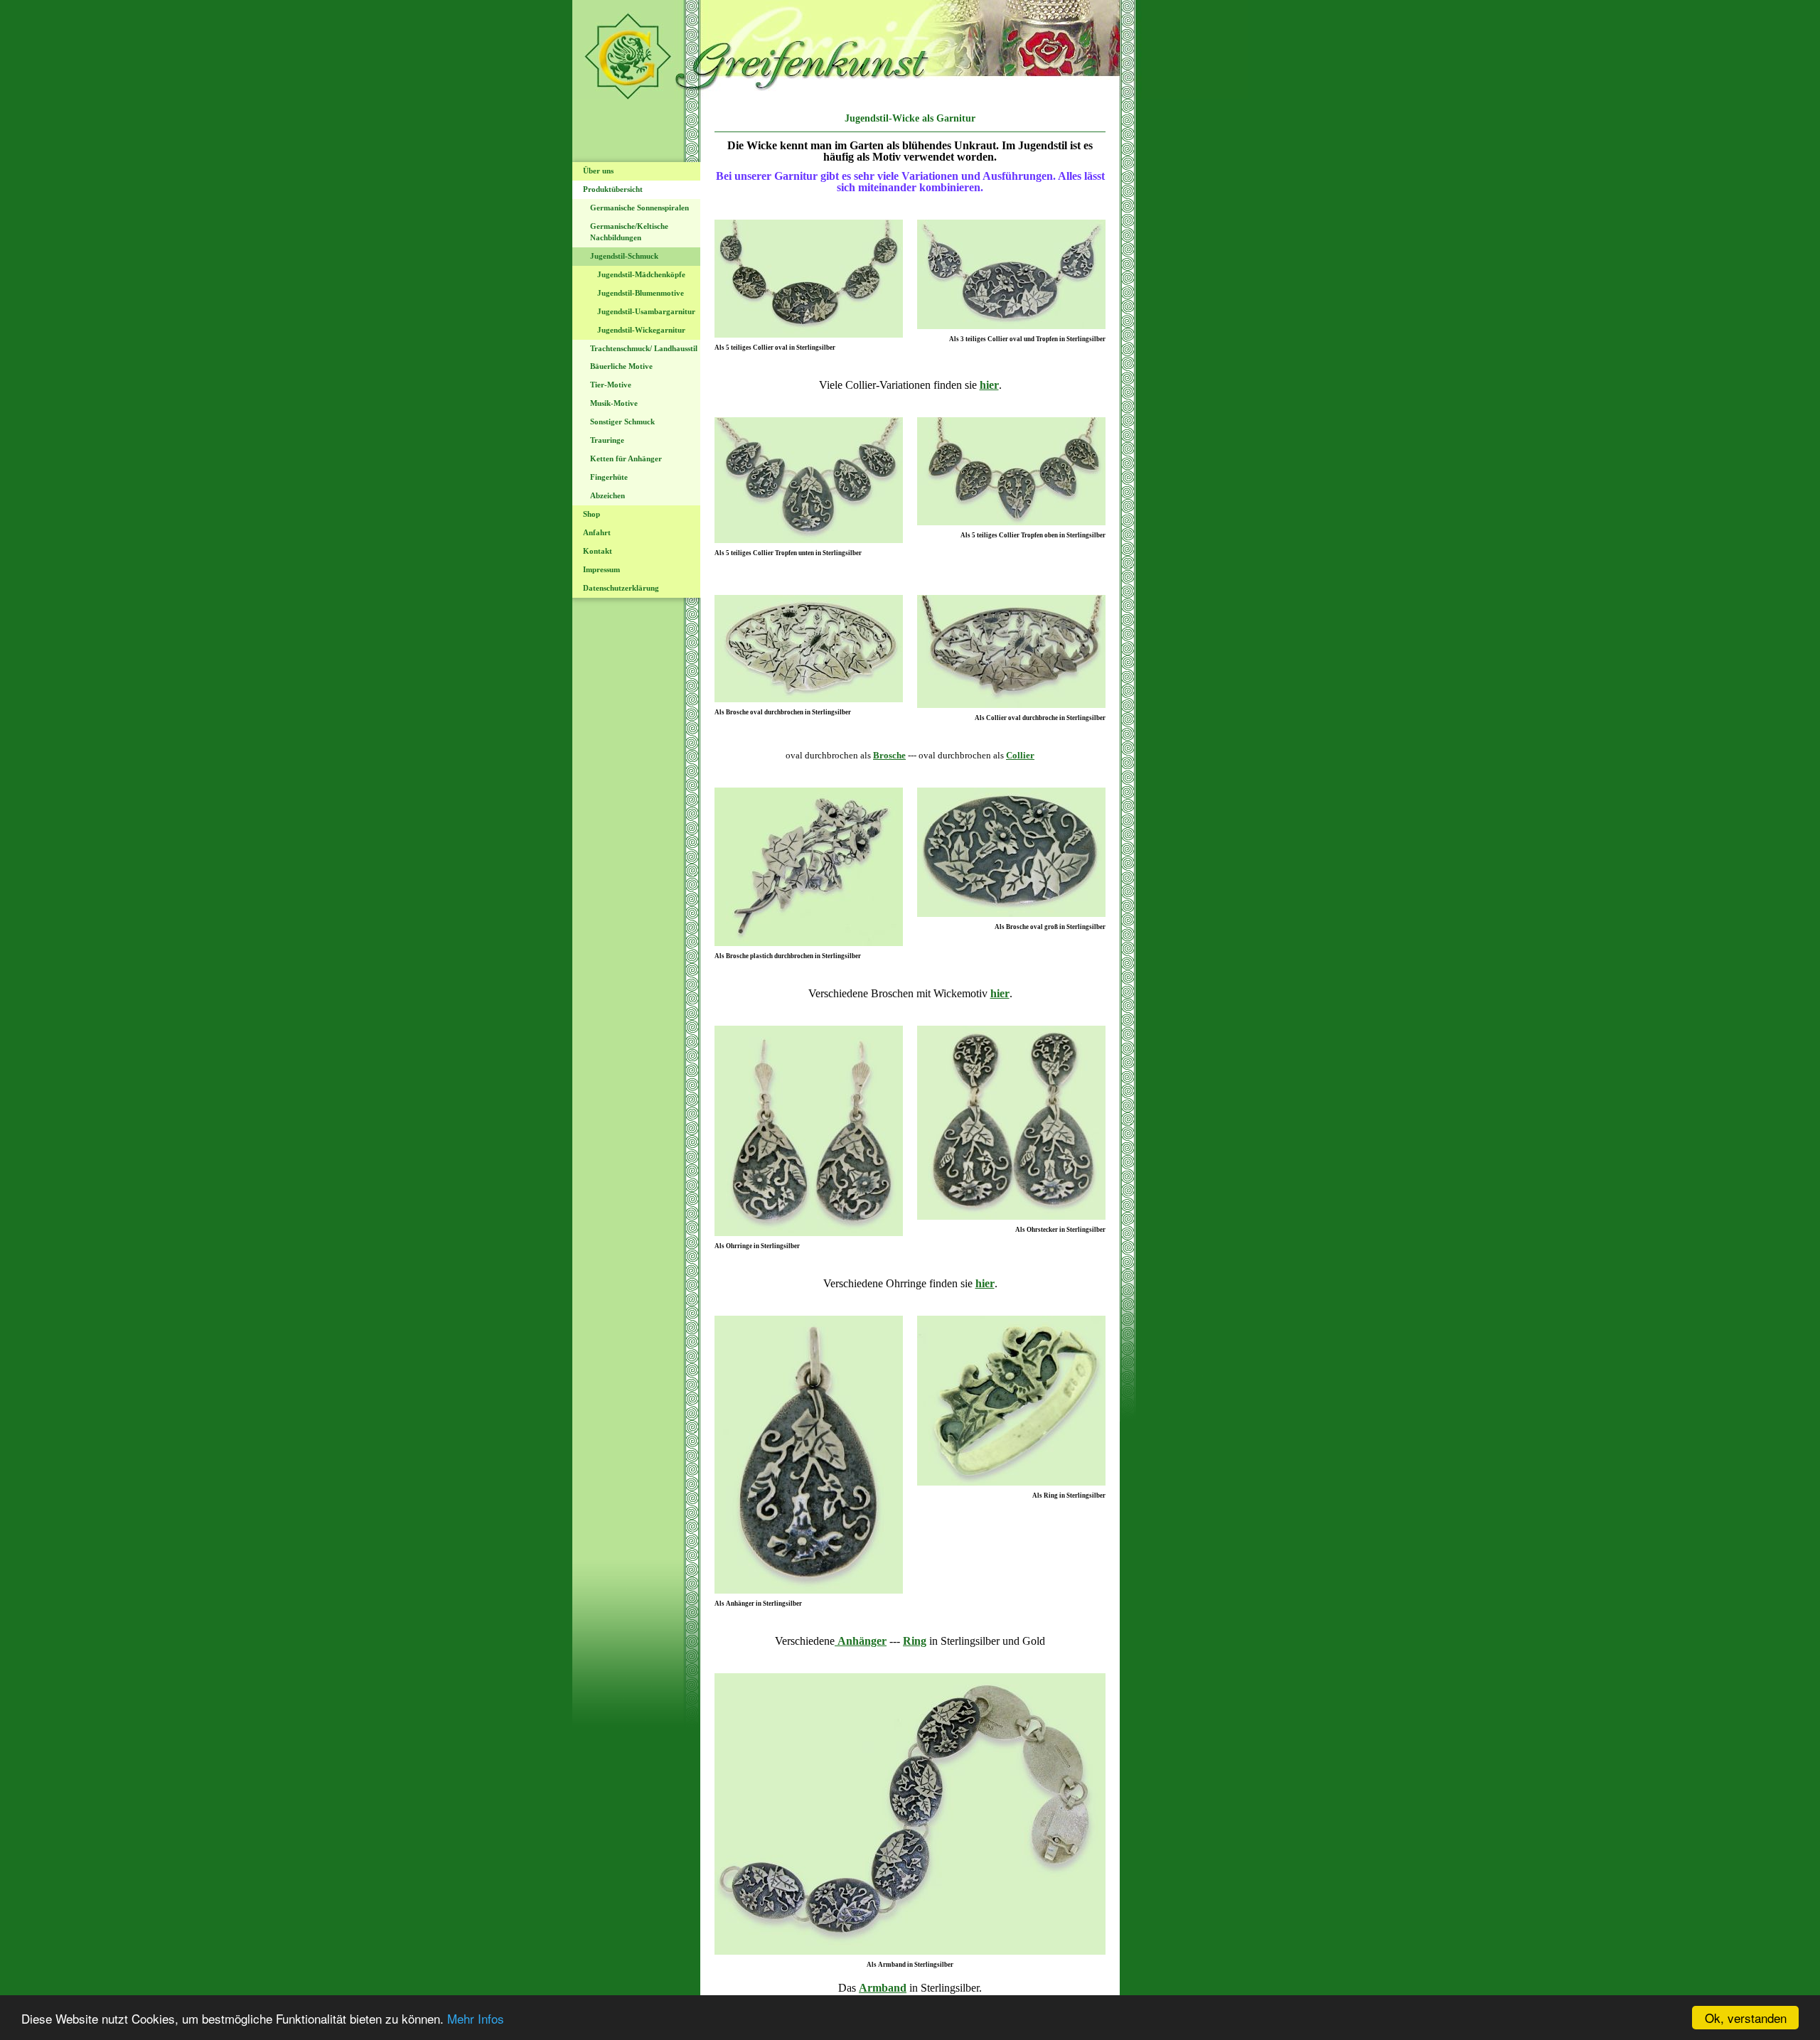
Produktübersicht (613, 189)
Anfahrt (597, 532)
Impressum (601, 569)
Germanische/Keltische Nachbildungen (629, 232)
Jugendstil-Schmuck (624, 256)
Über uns (598, 171)
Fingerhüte (609, 477)
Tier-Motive (611, 385)
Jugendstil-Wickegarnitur (641, 330)
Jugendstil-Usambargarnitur (646, 311)
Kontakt (598, 551)
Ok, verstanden (1746, 2018)
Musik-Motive (614, 403)
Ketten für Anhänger (626, 458)
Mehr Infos (476, 2018)
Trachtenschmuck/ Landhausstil (644, 348)
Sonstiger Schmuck (622, 422)
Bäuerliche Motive (621, 366)
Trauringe (607, 440)
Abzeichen (607, 495)
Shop (591, 514)
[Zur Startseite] (910, 96)
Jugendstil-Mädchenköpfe (641, 274)
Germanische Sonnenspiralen (639, 208)
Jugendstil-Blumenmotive (641, 293)
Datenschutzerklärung (621, 588)
